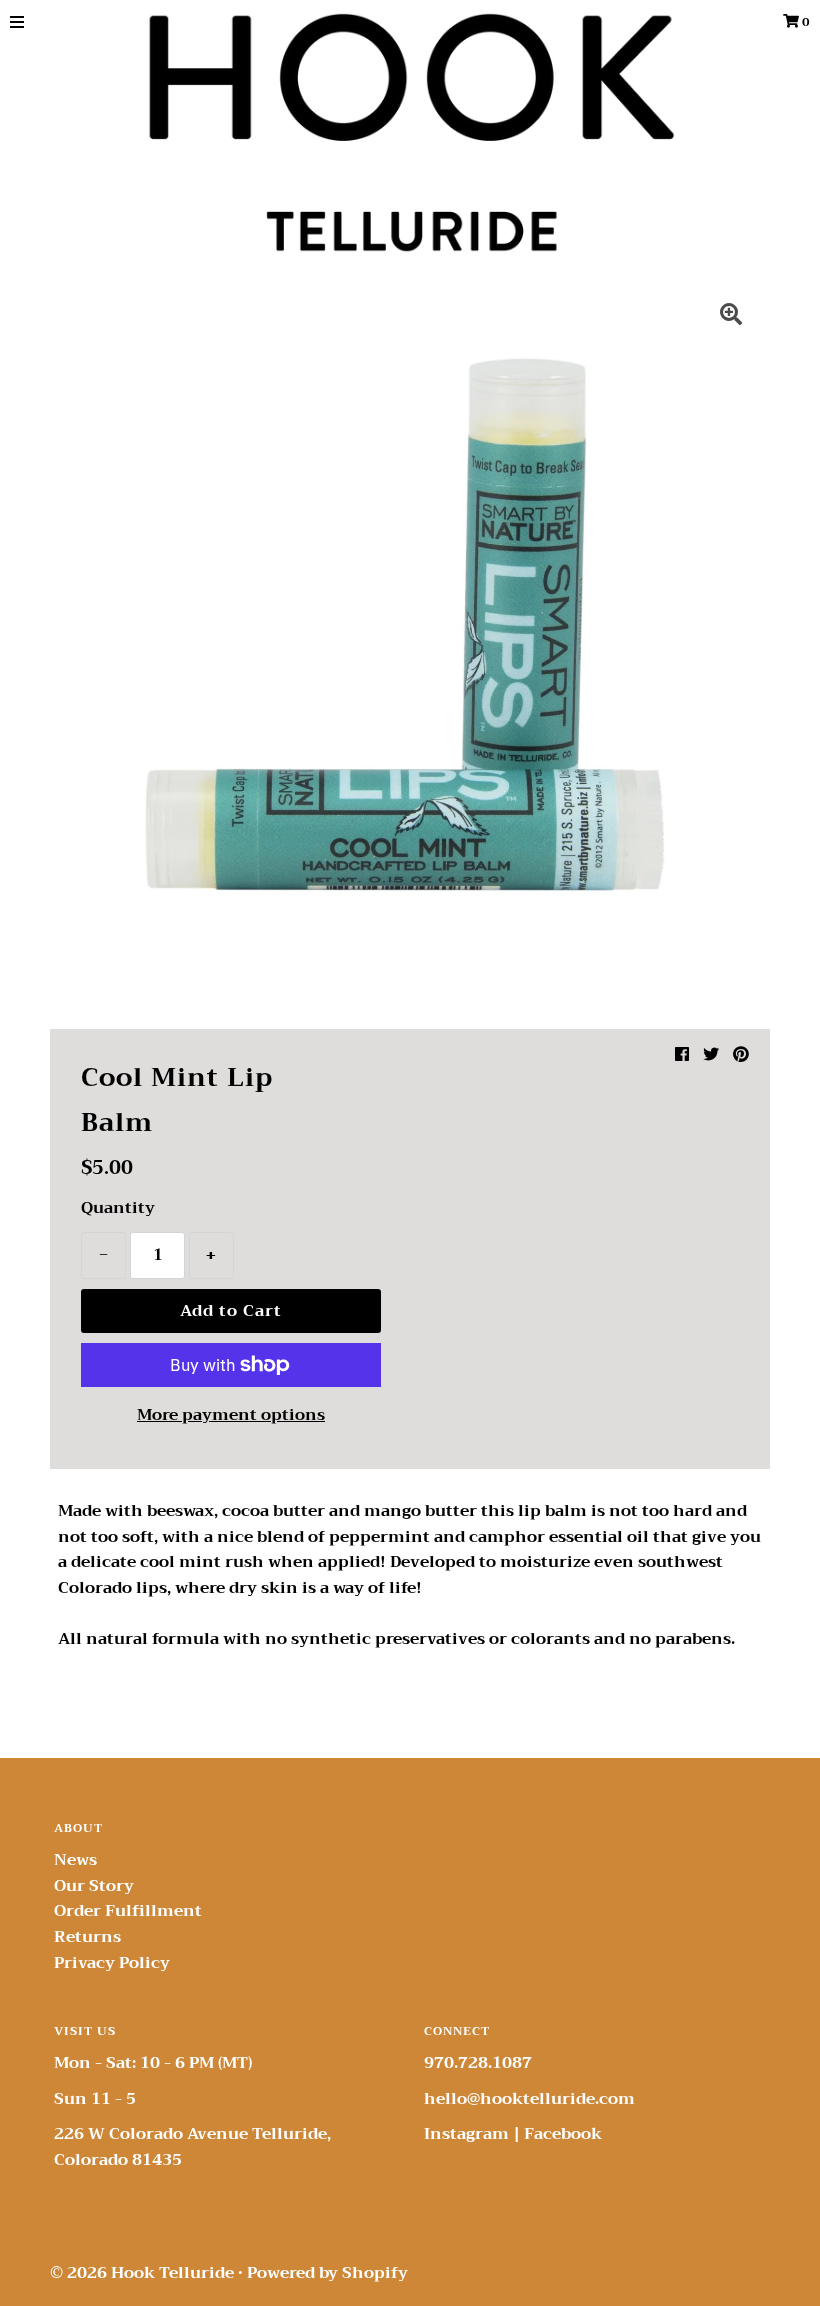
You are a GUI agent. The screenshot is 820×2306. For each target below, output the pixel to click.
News (75, 1860)
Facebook (563, 2134)
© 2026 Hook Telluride (142, 2273)
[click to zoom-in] (731, 317)
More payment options (231, 1416)
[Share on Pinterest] (741, 1055)
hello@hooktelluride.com (529, 2099)
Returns (87, 1937)
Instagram (466, 2134)
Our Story (94, 1886)
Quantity (118, 1209)
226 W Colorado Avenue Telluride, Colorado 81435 (192, 2147)
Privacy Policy (112, 1963)
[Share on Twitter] (711, 1055)
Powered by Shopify (327, 2273)
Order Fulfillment (128, 1911)
